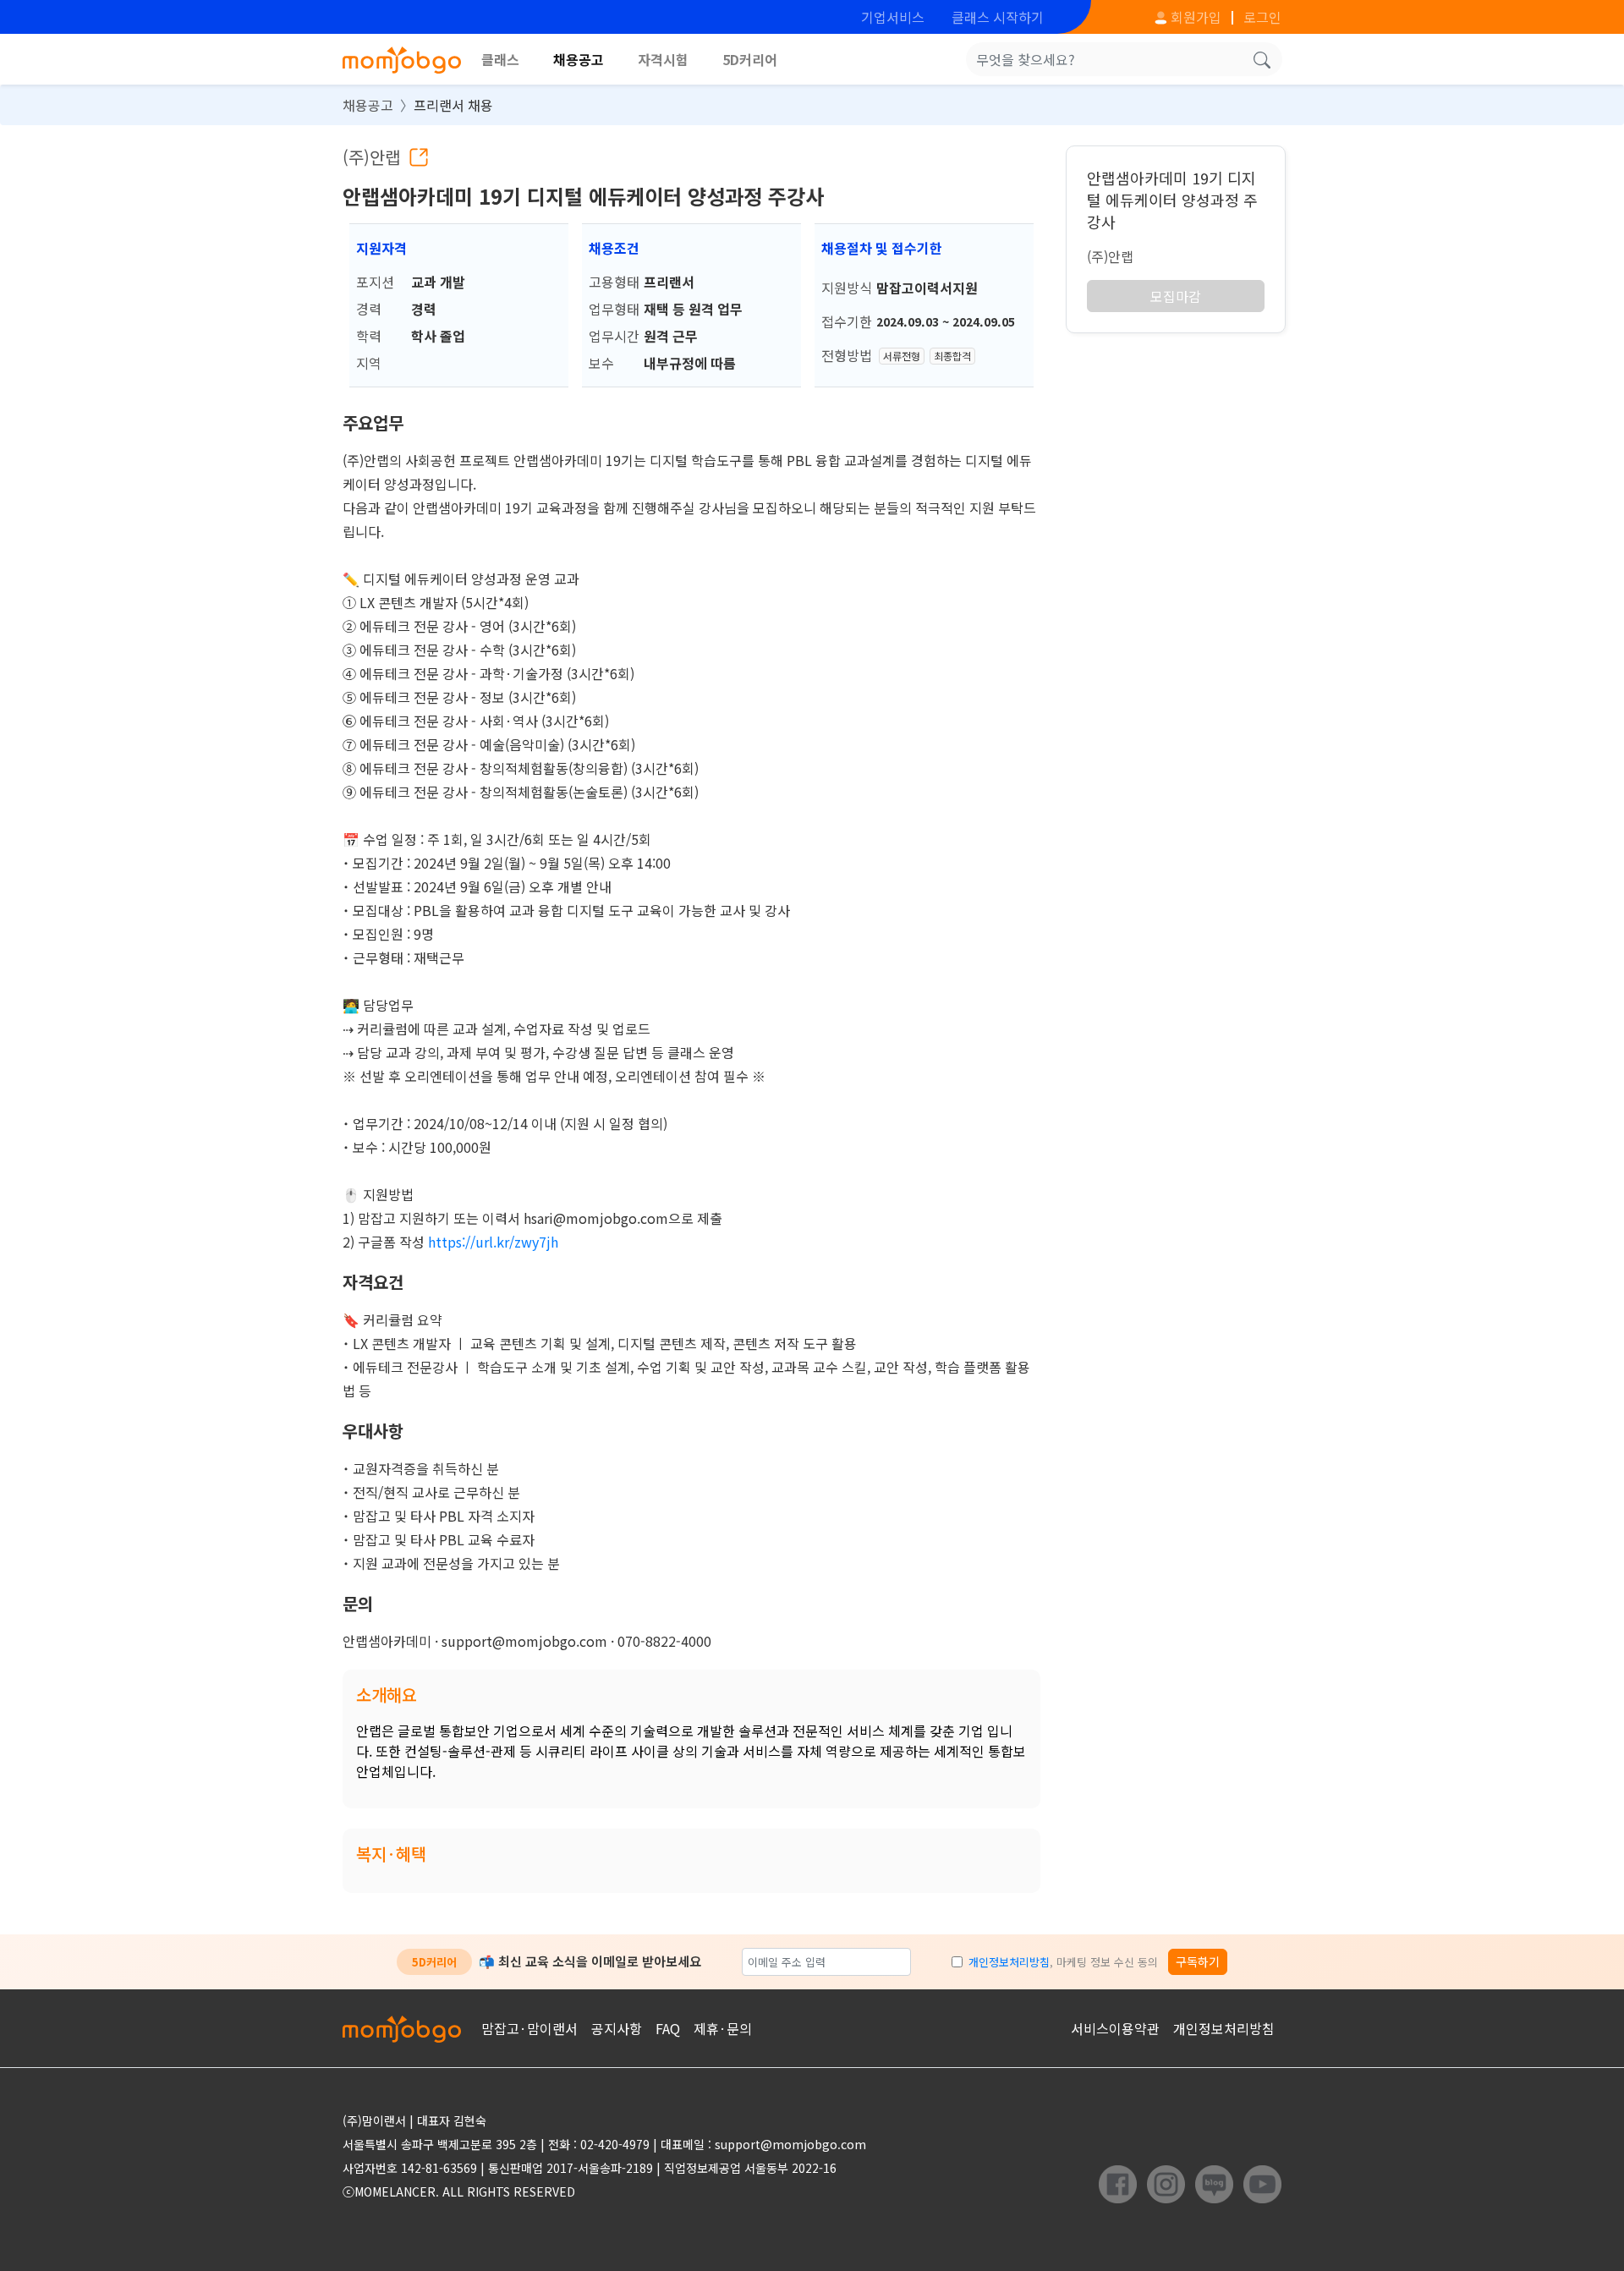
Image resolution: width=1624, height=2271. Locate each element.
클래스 (500, 59)
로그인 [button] (1262, 17)
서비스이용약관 (1115, 2028)
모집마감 (1176, 296)
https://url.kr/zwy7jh (493, 1242)
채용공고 (579, 59)
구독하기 (1198, 1961)
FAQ (668, 2028)
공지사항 (617, 2028)
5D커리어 (750, 59)
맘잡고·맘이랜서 (529, 2028)
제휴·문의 (723, 2028)
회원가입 (1194, 17)
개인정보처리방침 (1009, 1962)
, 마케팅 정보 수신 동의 (1063, 1962)
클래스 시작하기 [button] (998, 17)
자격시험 (663, 59)
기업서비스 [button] (893, 17)
